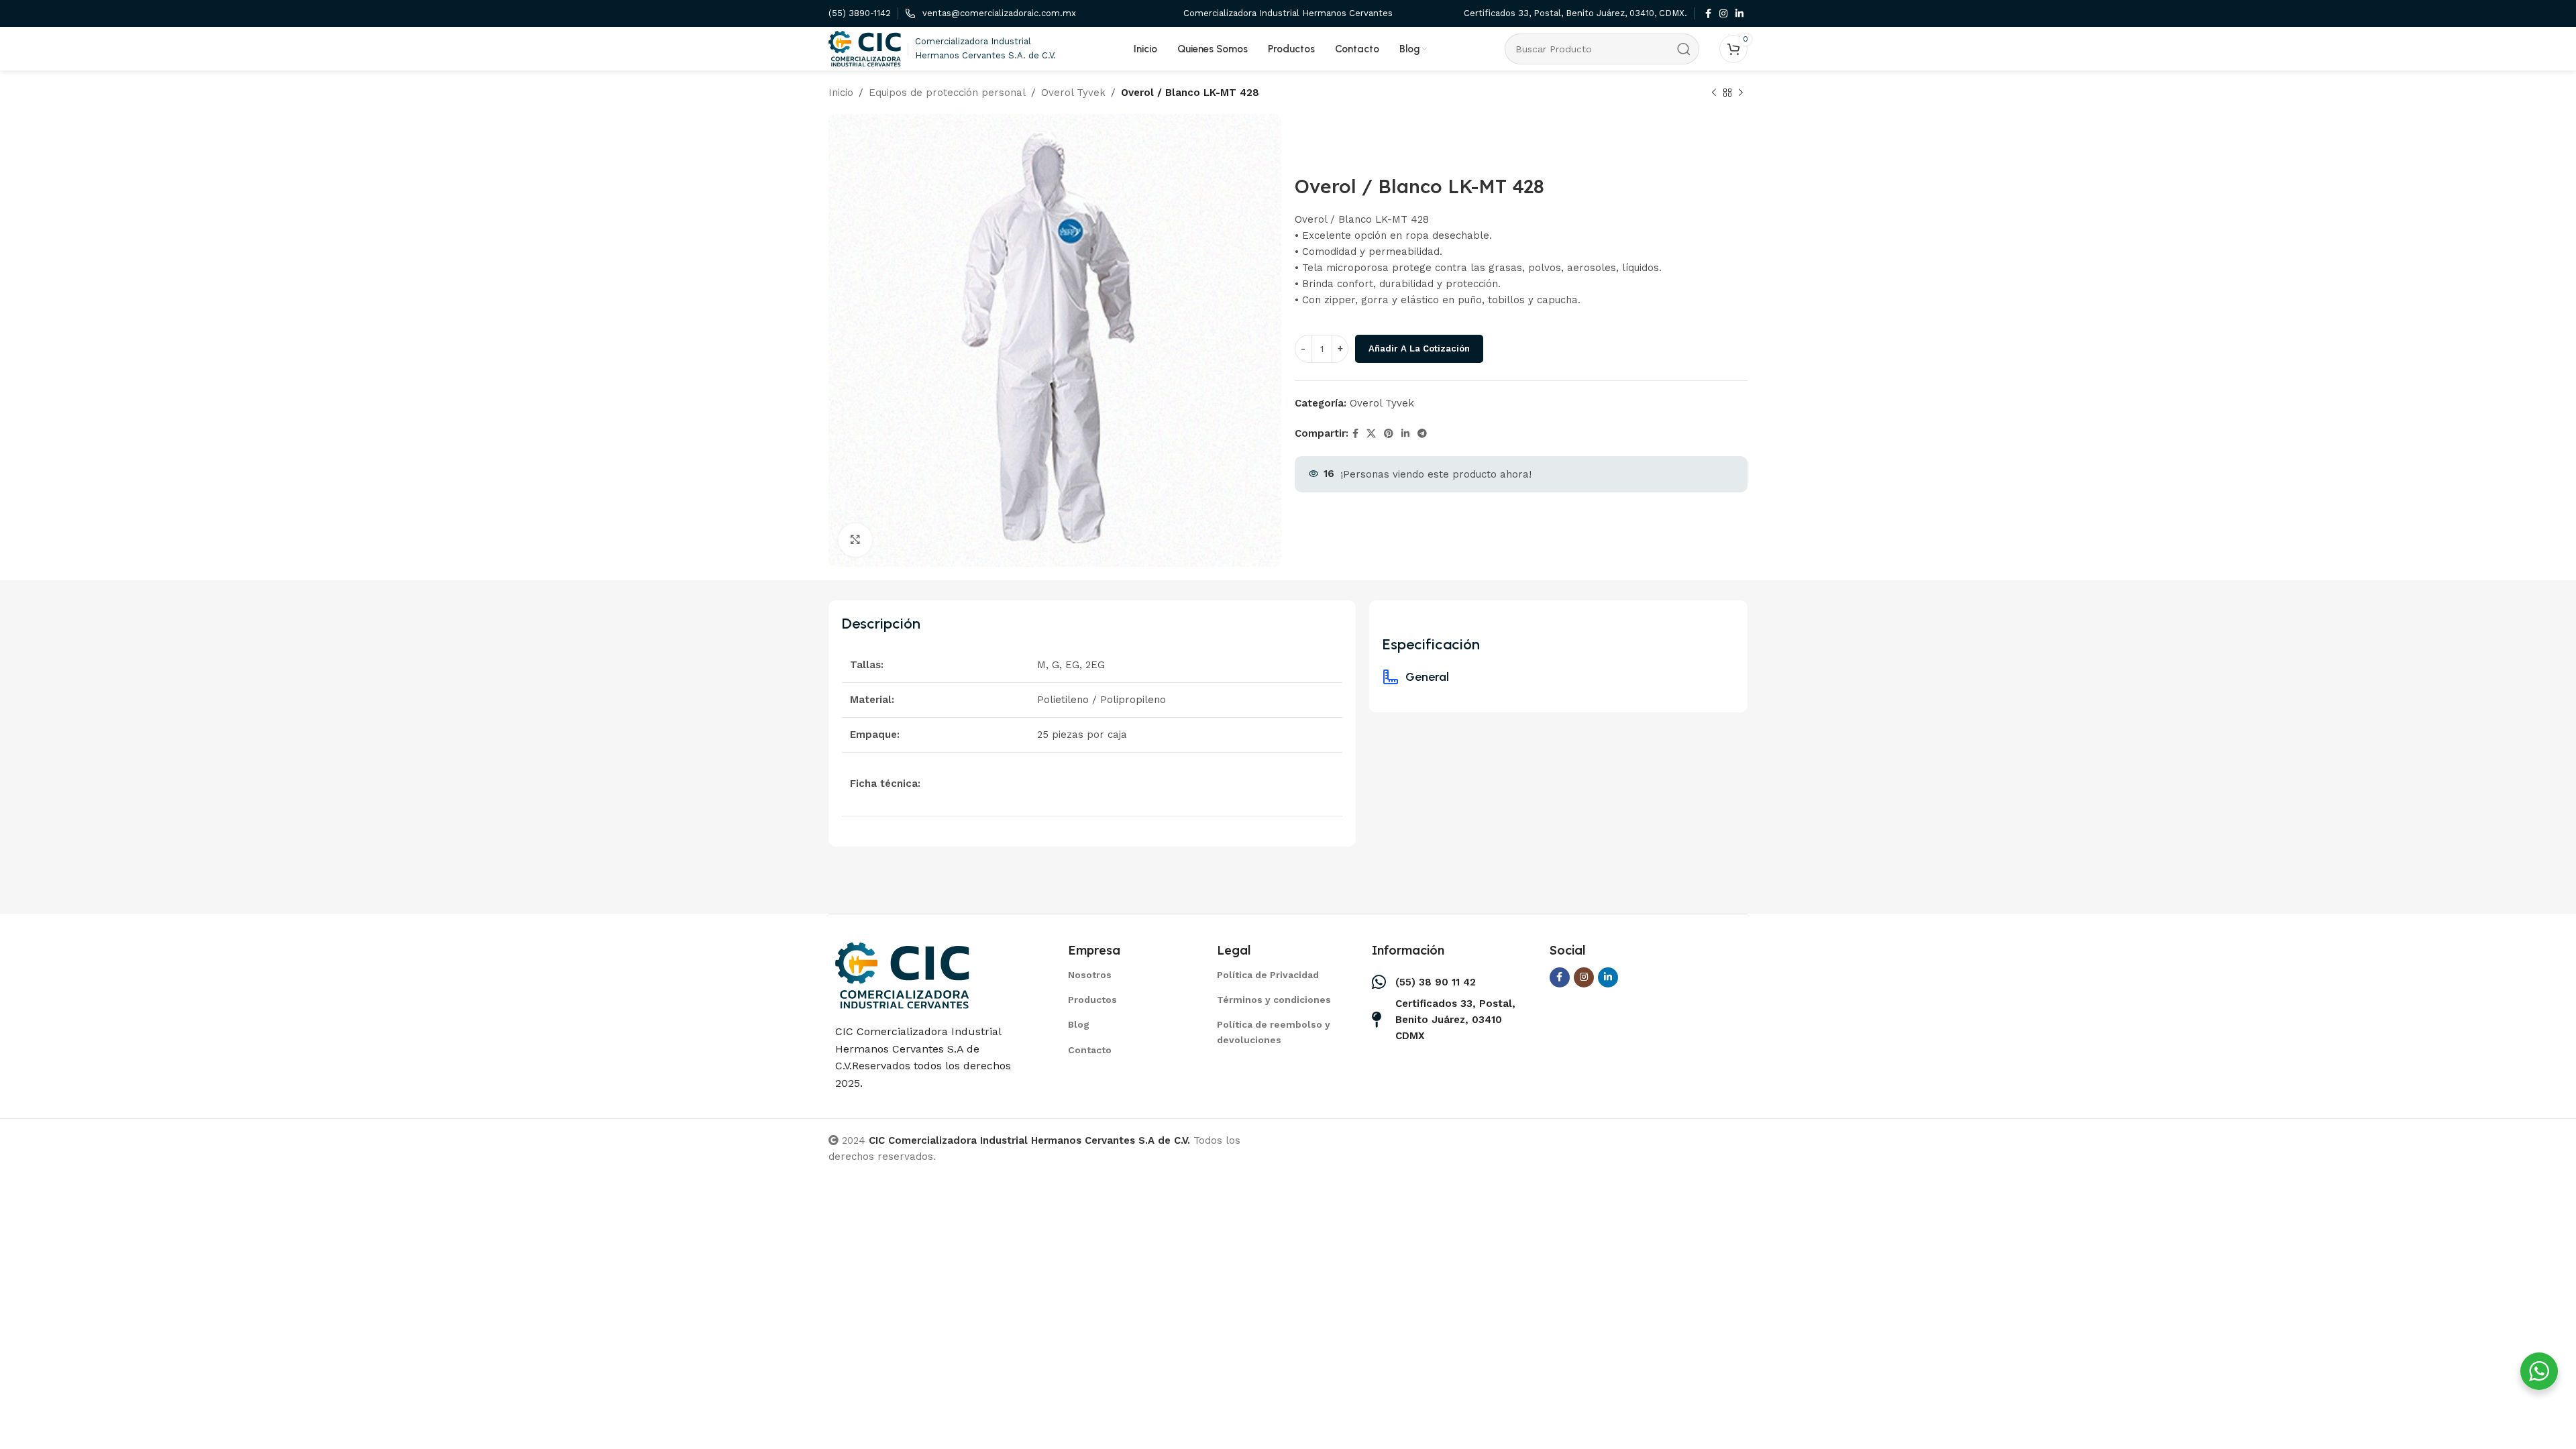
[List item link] (1126, 975)
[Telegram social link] (1422, 434)
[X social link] (1371, 434)
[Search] (1684, 49)
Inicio (841, 93)
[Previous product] (1714, 93)
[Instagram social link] (1723, 14)
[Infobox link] (860, 14)
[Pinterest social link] (1389, 434)
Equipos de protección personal (947, 93)
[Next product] (1741, 93)
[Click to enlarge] (855, 540)
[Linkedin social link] (1739, 14)
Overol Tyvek (1073, 93)
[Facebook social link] (1708, 14)
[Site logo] (865, 48)
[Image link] (902, 975)
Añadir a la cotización (1419, 348)
